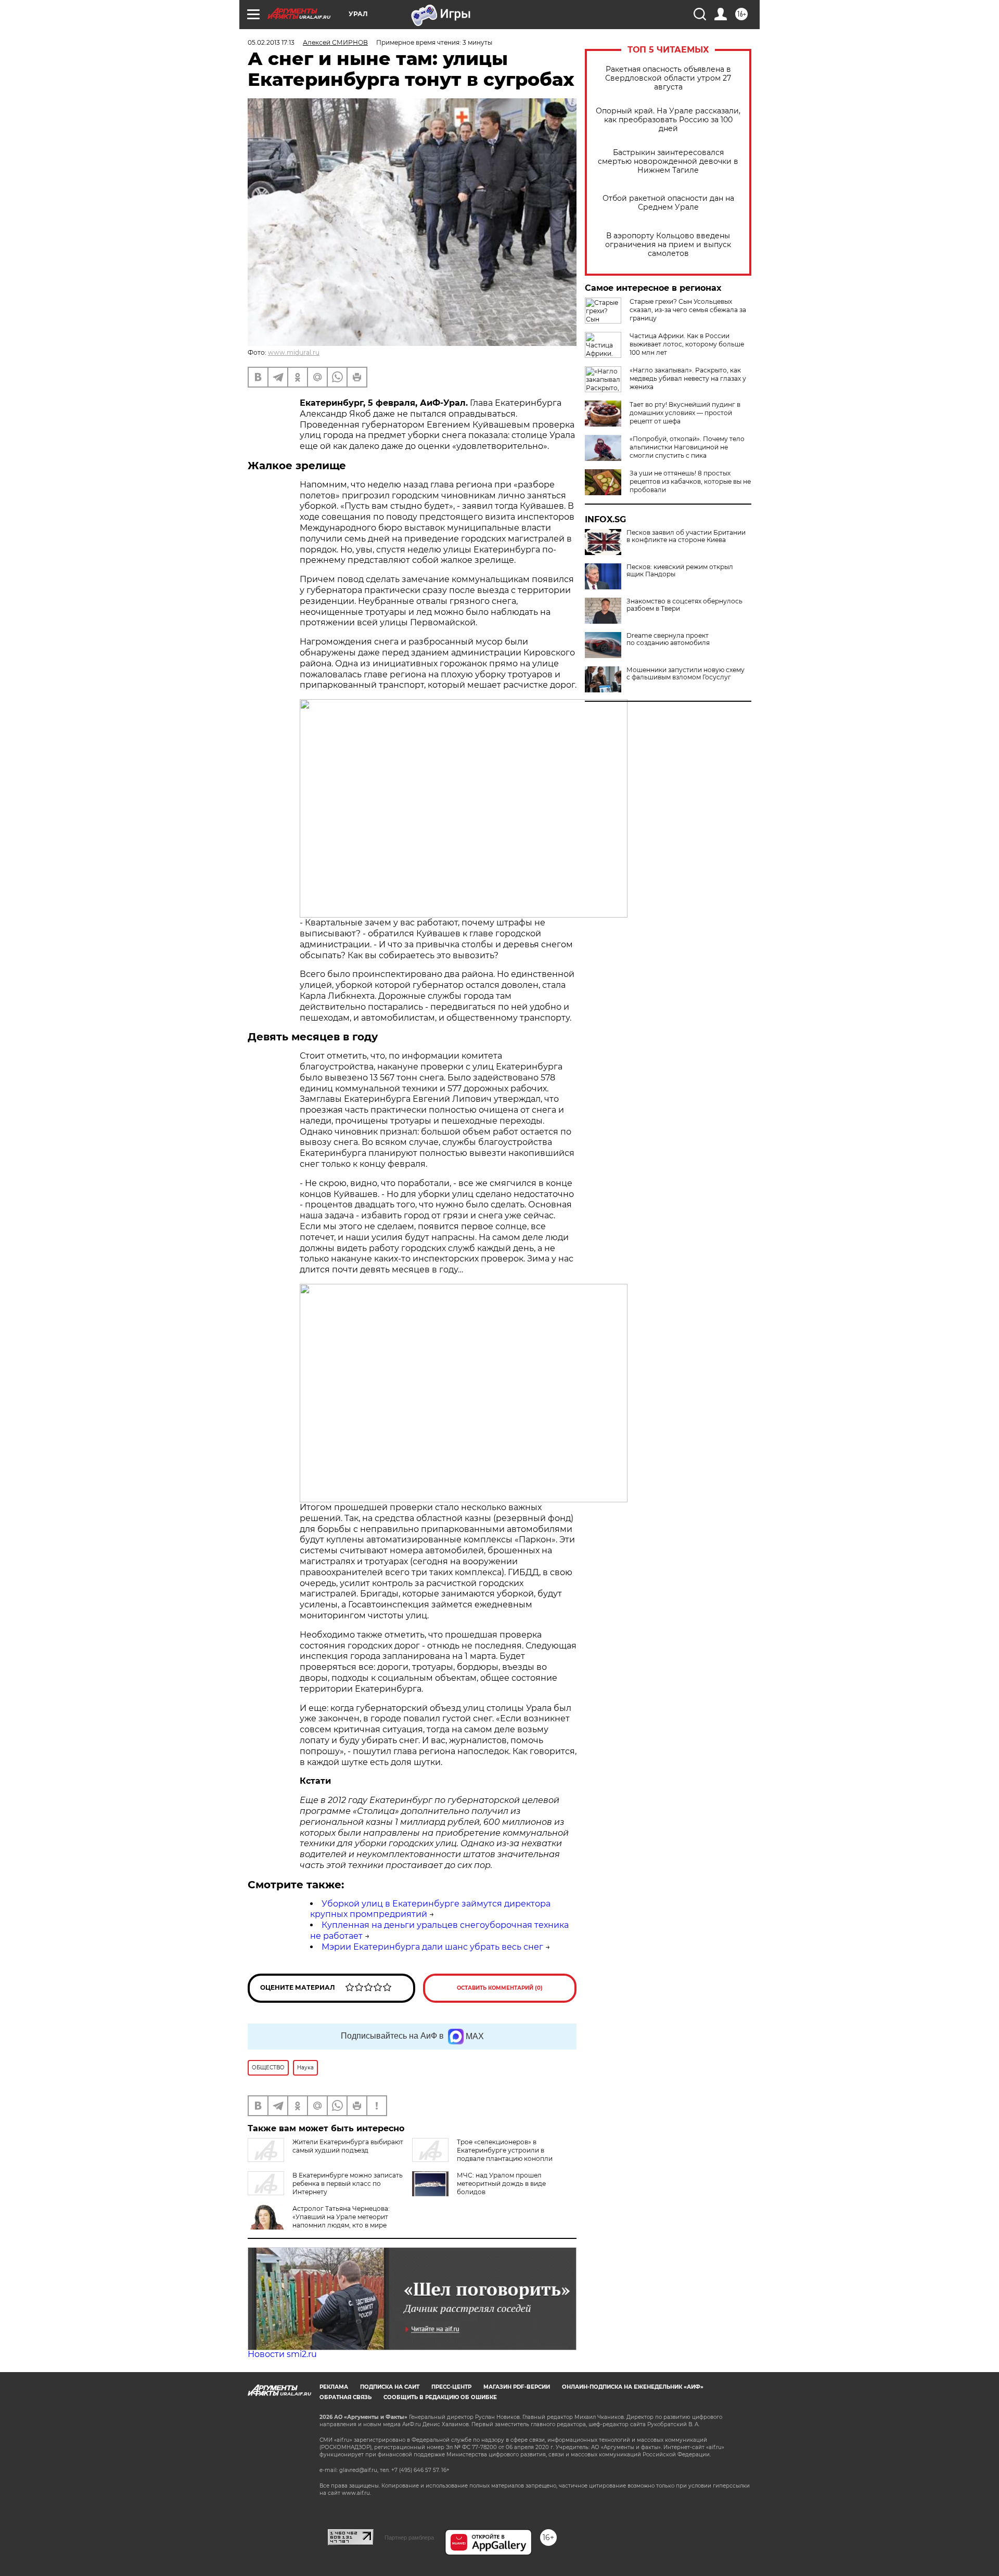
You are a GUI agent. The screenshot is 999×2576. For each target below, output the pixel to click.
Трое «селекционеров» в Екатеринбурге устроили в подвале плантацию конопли (505, 2150)
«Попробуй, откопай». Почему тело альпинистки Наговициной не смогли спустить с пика (687, 447)
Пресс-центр (451, 2387)
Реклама (334, 2387)
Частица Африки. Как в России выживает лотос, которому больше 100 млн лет (687, 344)
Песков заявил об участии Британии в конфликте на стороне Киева (686, 536)
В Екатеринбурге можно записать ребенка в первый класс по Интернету (348, 2184)
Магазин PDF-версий (517, 2387)
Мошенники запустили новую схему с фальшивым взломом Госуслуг (686, 674)
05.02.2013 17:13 (271, 42)
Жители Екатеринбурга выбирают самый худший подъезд (348, 2146)
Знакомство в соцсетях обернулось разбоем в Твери (684, 605)
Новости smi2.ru (282, 2354)
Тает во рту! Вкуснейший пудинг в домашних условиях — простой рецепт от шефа (685, 413)
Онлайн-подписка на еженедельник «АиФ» (633, 2387)
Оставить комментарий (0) (500, 1988)
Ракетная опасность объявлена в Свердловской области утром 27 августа (668, 78)
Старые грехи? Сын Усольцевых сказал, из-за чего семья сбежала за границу (688, 310)
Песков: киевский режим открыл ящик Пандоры (680, 571)
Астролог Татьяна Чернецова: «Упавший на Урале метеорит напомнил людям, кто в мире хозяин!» (341, 2221)
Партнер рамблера (409, 2538)
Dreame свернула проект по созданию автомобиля (668, 639)
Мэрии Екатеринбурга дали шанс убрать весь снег (432, 1947)
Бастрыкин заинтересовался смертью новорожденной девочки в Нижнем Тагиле (668, 162)
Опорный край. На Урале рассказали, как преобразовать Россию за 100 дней (668, 120)
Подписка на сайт (390, 2387)
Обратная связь (345, 2397)
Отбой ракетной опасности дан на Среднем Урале (668, 203)
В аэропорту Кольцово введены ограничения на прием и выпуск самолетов (668, 245)
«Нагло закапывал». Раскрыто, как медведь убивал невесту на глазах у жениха (688, 378)
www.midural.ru (294, 352)
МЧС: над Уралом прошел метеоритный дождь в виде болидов (501, 2184)
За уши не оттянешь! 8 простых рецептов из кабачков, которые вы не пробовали (690, 481)
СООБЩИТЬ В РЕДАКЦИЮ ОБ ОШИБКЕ (440, 2397)
